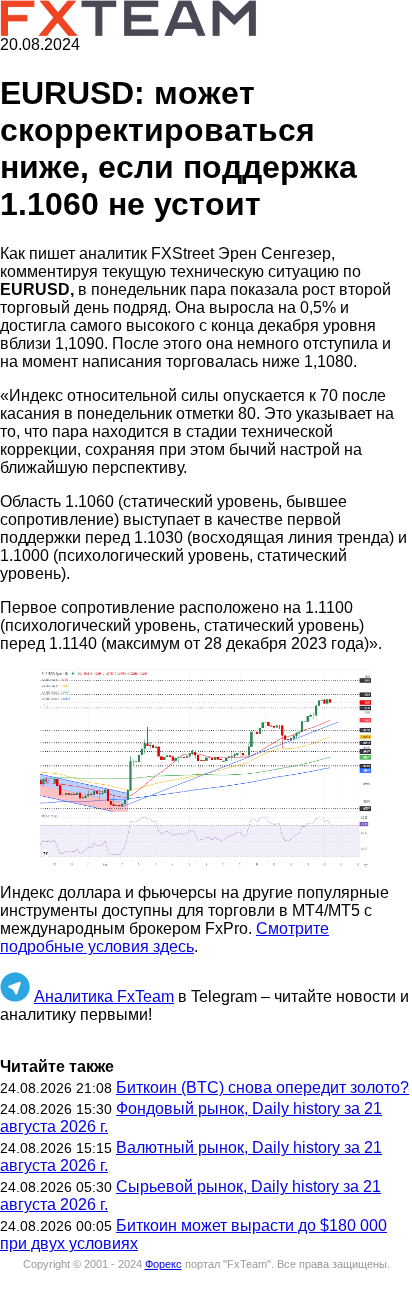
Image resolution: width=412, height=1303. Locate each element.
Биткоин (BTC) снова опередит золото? (262, 1087)
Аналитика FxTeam (104, 996)
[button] (206, 768)
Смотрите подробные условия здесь (164, 937)
